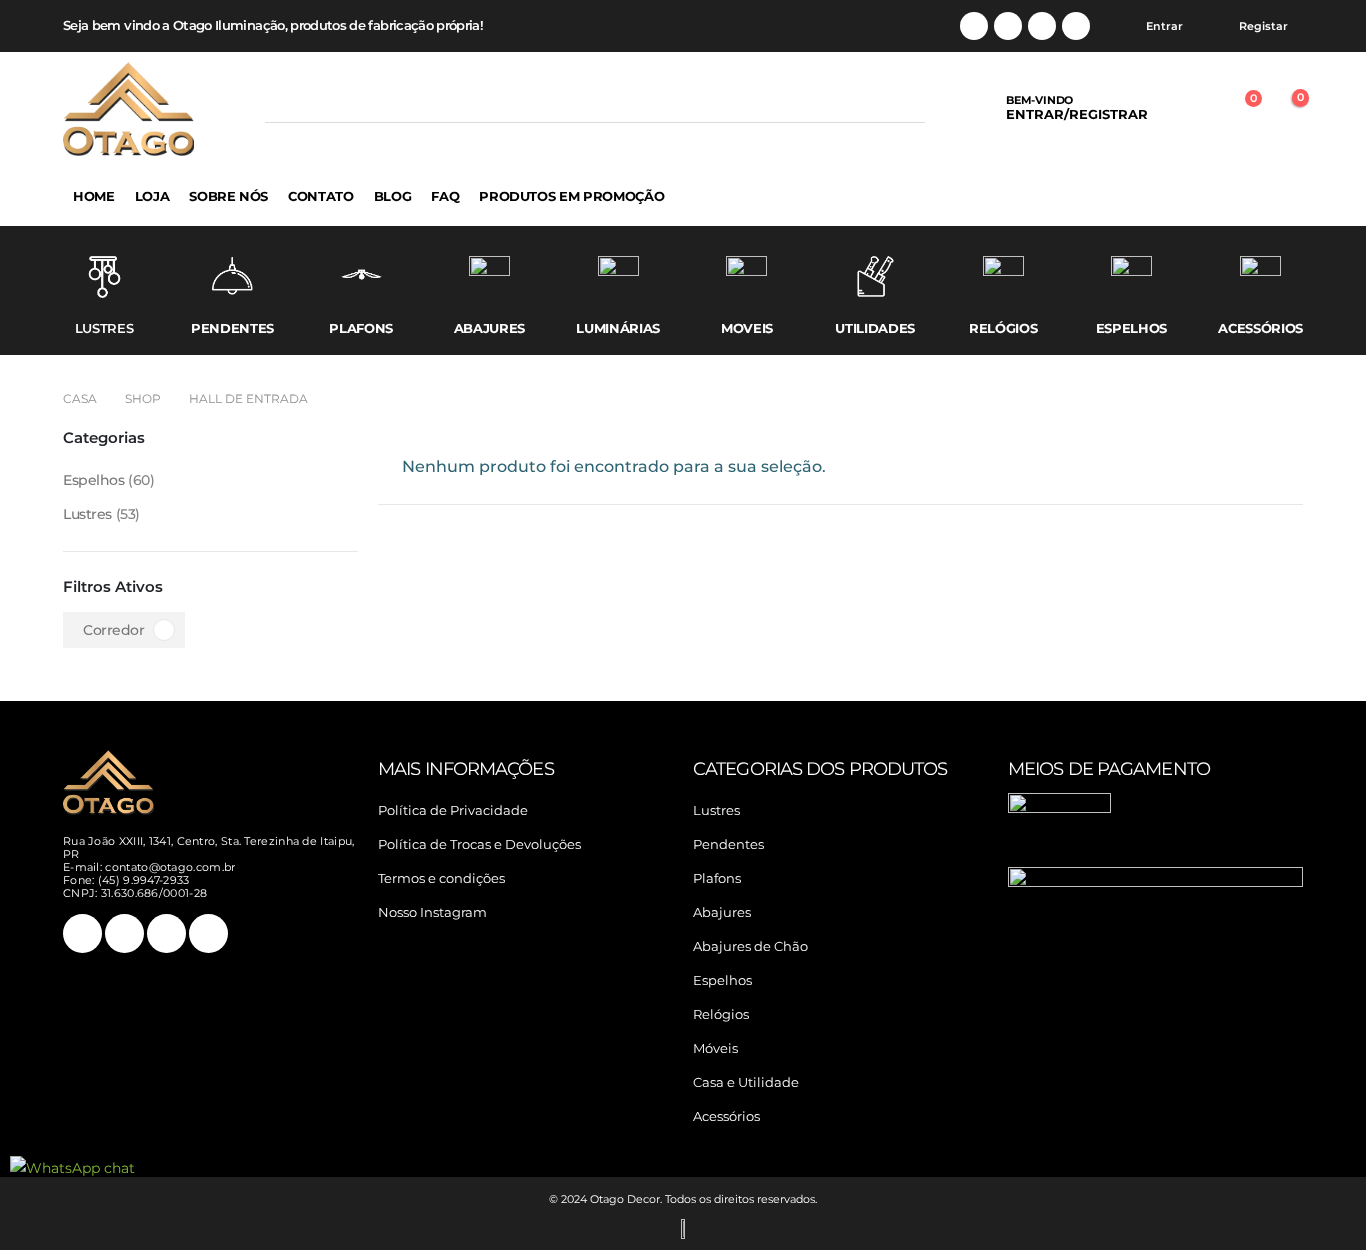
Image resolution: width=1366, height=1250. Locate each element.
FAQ (445, 196)
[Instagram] (1076, 26)
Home (94, 196)
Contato (321, 196)
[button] (282, 108)
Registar (1263, 26)
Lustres (87, 514)
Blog (393, 196)
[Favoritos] (1191, 109)
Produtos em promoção (571, 196)
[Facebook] (974, 26)
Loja (152, 196)
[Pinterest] (1008, 26)
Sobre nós (228, 196)
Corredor (114, 630)
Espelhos (94, 480)
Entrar (1164, 26)
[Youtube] (1042, 26)
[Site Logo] (128, 109)
